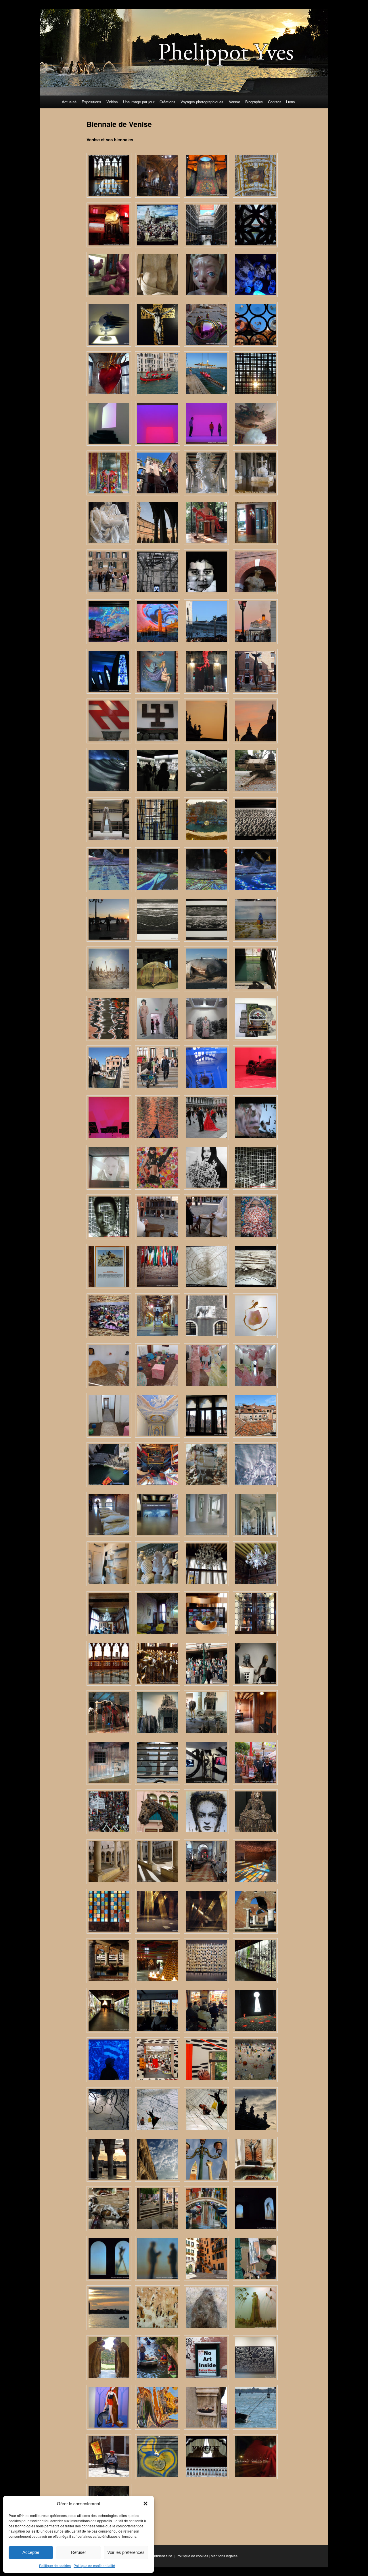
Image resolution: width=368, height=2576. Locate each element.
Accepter (31, 2552)
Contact (274, 102)
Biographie (254, 102)
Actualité (69, 102)
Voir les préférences (126, 2552)
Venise (234, 102)
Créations (167, 102)
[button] (145, 2504)
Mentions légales (224, 2556)
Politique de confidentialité (94, 2565)
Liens (291, 102)
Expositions (91, 102)
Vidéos (112, 102)
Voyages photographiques (202, 102)
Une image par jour (139, 102)
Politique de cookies (55, 2565)
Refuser (78, 2552)
